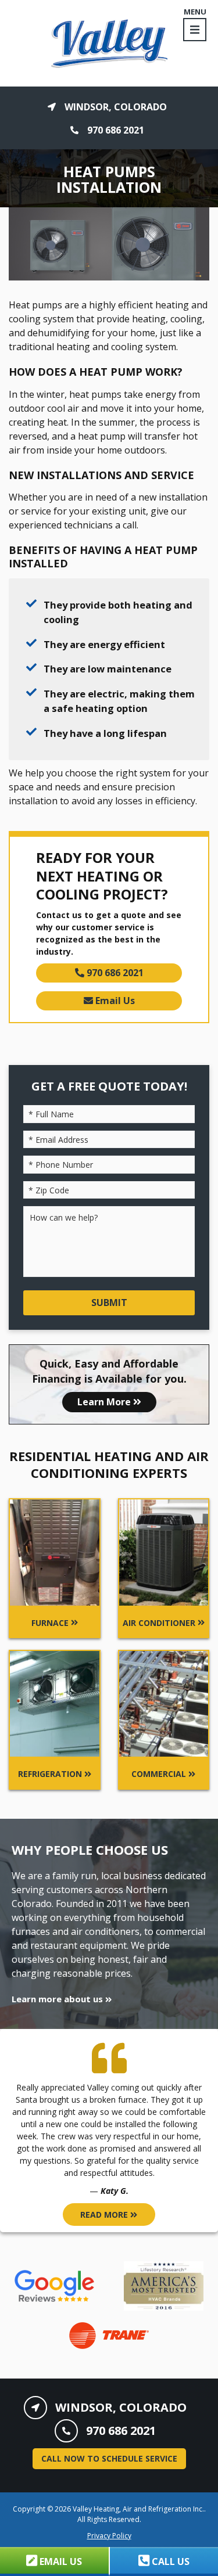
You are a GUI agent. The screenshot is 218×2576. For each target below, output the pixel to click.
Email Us (114, 1001)
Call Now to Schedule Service (109, 2458)
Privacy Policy (109, 2536)
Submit (109, 1303)
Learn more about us (58, 1999)
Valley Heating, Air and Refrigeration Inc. (138, 2509)
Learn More (105, 1402)
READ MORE (105, 2215)
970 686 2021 (114, 973)
